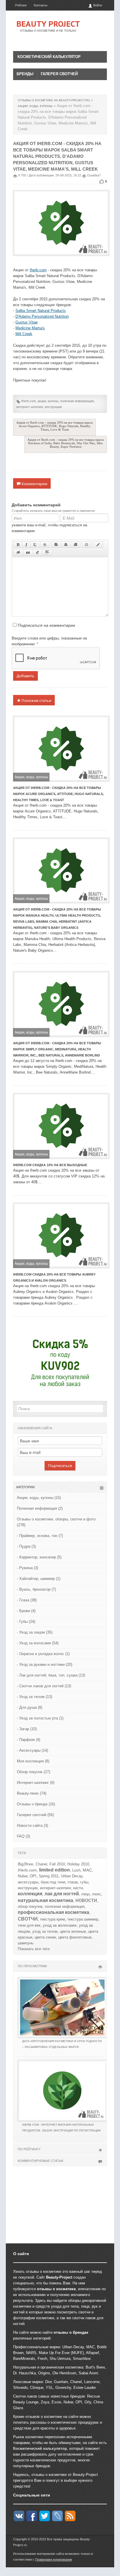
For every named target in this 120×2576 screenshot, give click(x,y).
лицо (85, 1894)
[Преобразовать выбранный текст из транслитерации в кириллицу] (38, 552)
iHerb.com (29, 401)
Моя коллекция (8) (33, 1761)
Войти (97, 5)
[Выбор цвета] (98, 545)
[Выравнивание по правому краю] (75, 545)
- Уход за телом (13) (35, 1697)
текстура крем (52, 1919)
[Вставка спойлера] (47, 552)
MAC (87, 1870)
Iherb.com (38, 270)
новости (86, 1900)
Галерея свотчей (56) (35, 1815)
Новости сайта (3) (32, 1826)
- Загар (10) (27, 1729)
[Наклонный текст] (26, 545)
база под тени (53, 1882)
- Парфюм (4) (29, 1740)
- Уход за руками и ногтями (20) (45, 1664)
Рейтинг (21, 5)
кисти (78, 1888)
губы (84, 1882)
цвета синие (45, 1937)
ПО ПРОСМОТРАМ (32, 1966)
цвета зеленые (73, 1931)
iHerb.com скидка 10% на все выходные (50, 1165)
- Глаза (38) (27, 1600)
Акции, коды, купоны (31, 777)
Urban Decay (72, 1876)
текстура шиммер (83, 1919)
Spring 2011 (49, 1876)
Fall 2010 (57, 1864)
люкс (97, 1894)
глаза (73, 1882)
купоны (53, 401)
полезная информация (77, 401)
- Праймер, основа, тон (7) (40, 1536)
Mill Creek (24, 334)
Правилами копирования (54, 2559)
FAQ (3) (23, 1836)
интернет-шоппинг (30, 407)
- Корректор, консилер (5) (39, 1557)
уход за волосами (60, 1925)
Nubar (23, 1876)
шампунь (26, 1943)
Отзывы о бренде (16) (36, 1804)
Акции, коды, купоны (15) (39, 1498)
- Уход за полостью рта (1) (40, 1718)
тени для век (29, 1925)
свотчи (28, 1918)
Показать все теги (34, 1949)
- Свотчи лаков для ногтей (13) (44, 1686)
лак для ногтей (62, 1894)
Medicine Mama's (30, 328)
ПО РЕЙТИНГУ (29, 2149)
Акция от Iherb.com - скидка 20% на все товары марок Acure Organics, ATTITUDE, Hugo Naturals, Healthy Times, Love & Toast (54, 426)
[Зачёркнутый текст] (45, 545)
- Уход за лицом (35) (35, 1632)
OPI (33, 1876)
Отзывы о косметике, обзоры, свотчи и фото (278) (56, 1522)
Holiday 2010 (78, 1864)
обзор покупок (30, 1906)
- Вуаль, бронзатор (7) (36, 1589)
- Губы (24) (26, 1622)
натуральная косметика (45, 1900)
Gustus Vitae (27, 322)
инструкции (53, 407)
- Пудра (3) (26, 1546)
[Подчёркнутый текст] (35, 545)
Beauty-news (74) (32, 1793)
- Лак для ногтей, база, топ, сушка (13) (51, 1675)
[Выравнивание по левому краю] (56, 545)
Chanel (41, 1864)
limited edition (54, 1870)
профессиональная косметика (53, 1912)
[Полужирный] (18, 545)
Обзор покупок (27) (33, 1772)
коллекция (30, 1894)
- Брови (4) (26, 1611)
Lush (76, 1870)
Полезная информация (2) (40, 1508)
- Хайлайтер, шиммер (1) (39, 1579)
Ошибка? (93, 175)
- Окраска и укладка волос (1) (43, 1654)
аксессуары (28, 1882)
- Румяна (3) (28, 1568)
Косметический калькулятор (49, 57)
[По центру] (66, 545)
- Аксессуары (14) (32, 1750)
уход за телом (45, 1931)
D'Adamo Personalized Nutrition (42, 316)
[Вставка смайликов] (87, 545)
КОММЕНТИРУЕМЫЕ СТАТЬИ (40, 2161)
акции (42, 401)
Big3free (25, 1864)
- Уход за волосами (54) (38, 1643)
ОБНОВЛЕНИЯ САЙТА (35, 1428)
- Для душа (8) (30, 1707)
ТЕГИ (22, 1853)
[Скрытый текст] (18, 552)
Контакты (41, 5)
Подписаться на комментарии (46, 625)
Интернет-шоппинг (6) (36, 1783)
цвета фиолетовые (75, 1937)
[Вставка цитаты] (28, 552)
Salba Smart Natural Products (41, 311)
